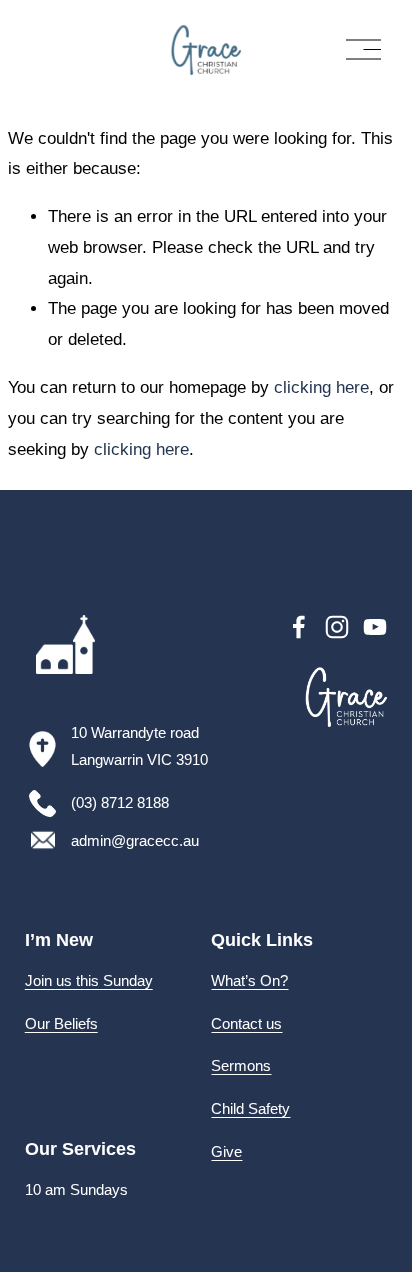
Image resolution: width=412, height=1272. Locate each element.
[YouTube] (375, 627)
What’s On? (249, 980)
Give (226, 1151)
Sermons (241, 1065)
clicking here (321, 387)
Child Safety (250, 1108)
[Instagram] (337, 627)
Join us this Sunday (89, 980)
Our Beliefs (61, 1023)
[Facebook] (299, 627)
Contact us (246, 1023)
